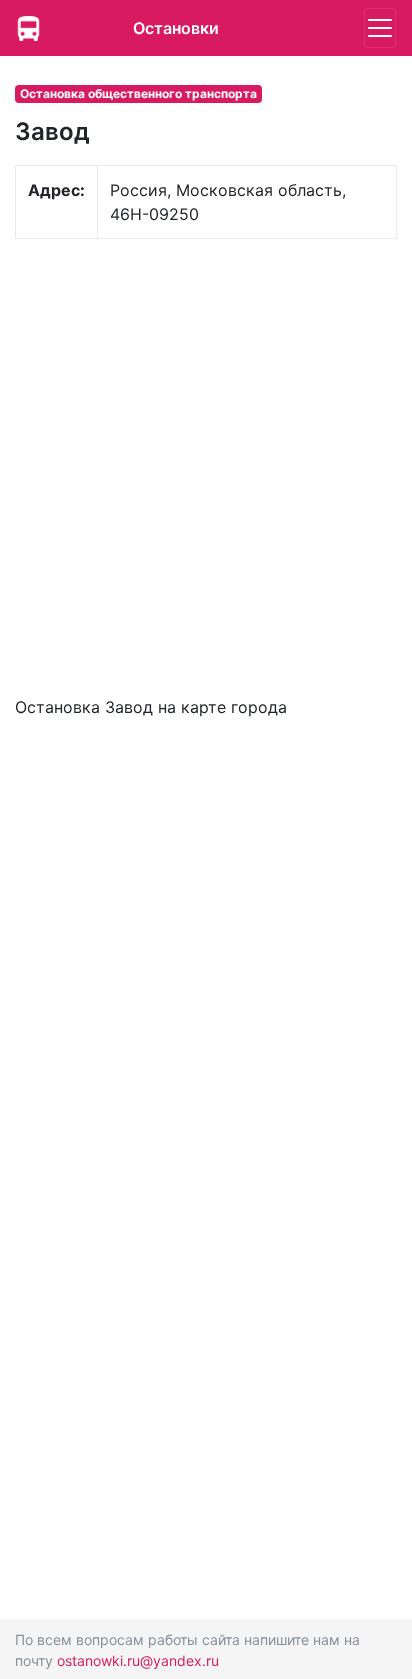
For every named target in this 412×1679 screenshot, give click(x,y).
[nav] (380, 28)
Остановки (176, 28)
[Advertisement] (206, 465)
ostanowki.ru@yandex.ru (138, 1660)
